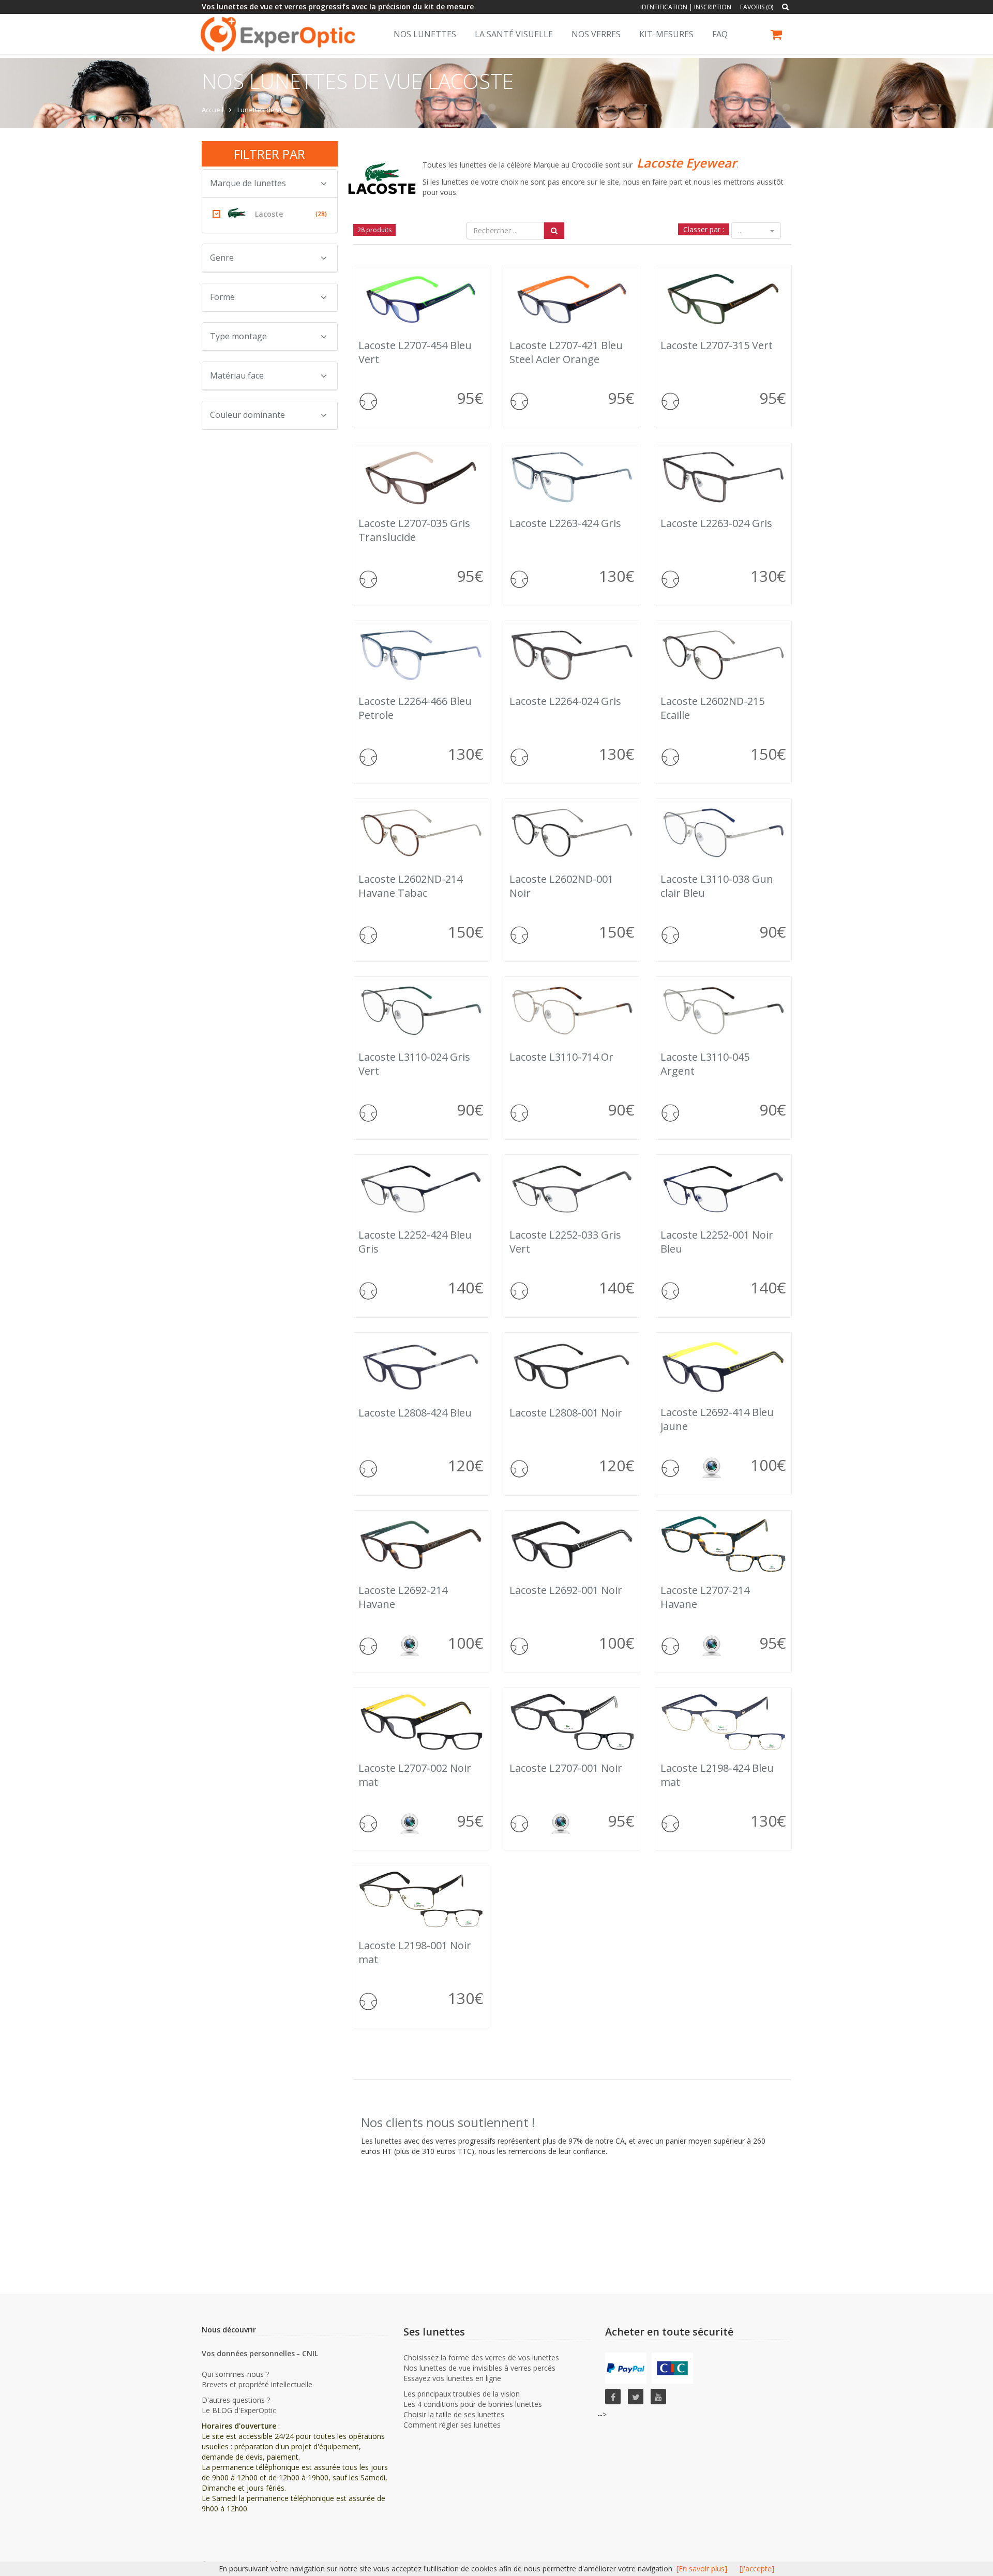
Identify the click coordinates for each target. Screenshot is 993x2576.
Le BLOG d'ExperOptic (239, 2410)
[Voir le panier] (777, 36)
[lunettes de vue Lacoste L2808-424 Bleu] (421, 1367)
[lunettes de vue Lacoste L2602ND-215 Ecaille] (723, 655)
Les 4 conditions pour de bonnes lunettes (473, 2404)
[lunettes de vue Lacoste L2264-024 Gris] (572, 655)
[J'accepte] (757, 2569)
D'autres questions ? (236, 2400)
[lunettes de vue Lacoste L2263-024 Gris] (723, 477)
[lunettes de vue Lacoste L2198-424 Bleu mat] (723, 1722)
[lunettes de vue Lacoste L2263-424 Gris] (572, 477)
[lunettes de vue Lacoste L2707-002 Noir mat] (421, 1722)
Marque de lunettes (248, 183)
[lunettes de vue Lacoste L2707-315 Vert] (723, 299)
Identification (664, 7)
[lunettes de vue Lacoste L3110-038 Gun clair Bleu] (723, 833)
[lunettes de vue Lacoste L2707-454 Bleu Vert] (421, 299)
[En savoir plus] (702, 2569)
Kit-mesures (666, 34)
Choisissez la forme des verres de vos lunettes (481, 2357)
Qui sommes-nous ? (235, 2374)
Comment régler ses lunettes (452, 2425)
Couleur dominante (247, 415)
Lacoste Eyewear (687, 163)
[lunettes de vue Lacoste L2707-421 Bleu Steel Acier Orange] (572, 299)
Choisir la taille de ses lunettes (454, 2414)
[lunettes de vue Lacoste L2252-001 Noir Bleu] (723, 1189)
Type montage (238, 336)
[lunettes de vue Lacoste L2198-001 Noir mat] (421, 1899)
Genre (222, 258)
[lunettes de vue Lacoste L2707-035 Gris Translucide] (421, 477)
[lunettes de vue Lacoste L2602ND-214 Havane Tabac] (421, 833)
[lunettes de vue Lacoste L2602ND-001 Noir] (572, 833)
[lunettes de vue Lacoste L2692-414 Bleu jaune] (723, 1366)
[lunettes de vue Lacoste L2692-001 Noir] (572, 1544)
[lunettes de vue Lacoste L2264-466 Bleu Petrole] (421, 655)
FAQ (720, 34)
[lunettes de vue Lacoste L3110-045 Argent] (723, 1011)
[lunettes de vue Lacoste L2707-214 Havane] (723, 1544)
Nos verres (596, 34)
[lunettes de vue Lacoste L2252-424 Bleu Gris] (421, 1189)
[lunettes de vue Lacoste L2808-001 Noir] (572, 1367)
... (741, 231)
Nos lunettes (425, 34)
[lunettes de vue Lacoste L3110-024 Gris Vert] (421, 1011)
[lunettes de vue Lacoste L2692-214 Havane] (421, 1544)
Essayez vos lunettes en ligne (452, 2378)
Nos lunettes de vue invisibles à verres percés (479, 2368)
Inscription (713, 7)
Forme (222, 297)
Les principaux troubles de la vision (462, 2394)
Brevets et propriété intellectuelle (257, 2384)
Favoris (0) (757, 7)
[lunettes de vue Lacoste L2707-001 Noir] (572, 1722)
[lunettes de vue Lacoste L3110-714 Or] (572, 1011)
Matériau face (237, 375)
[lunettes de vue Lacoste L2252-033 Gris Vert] (572, 1189)
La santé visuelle (514, 34)
